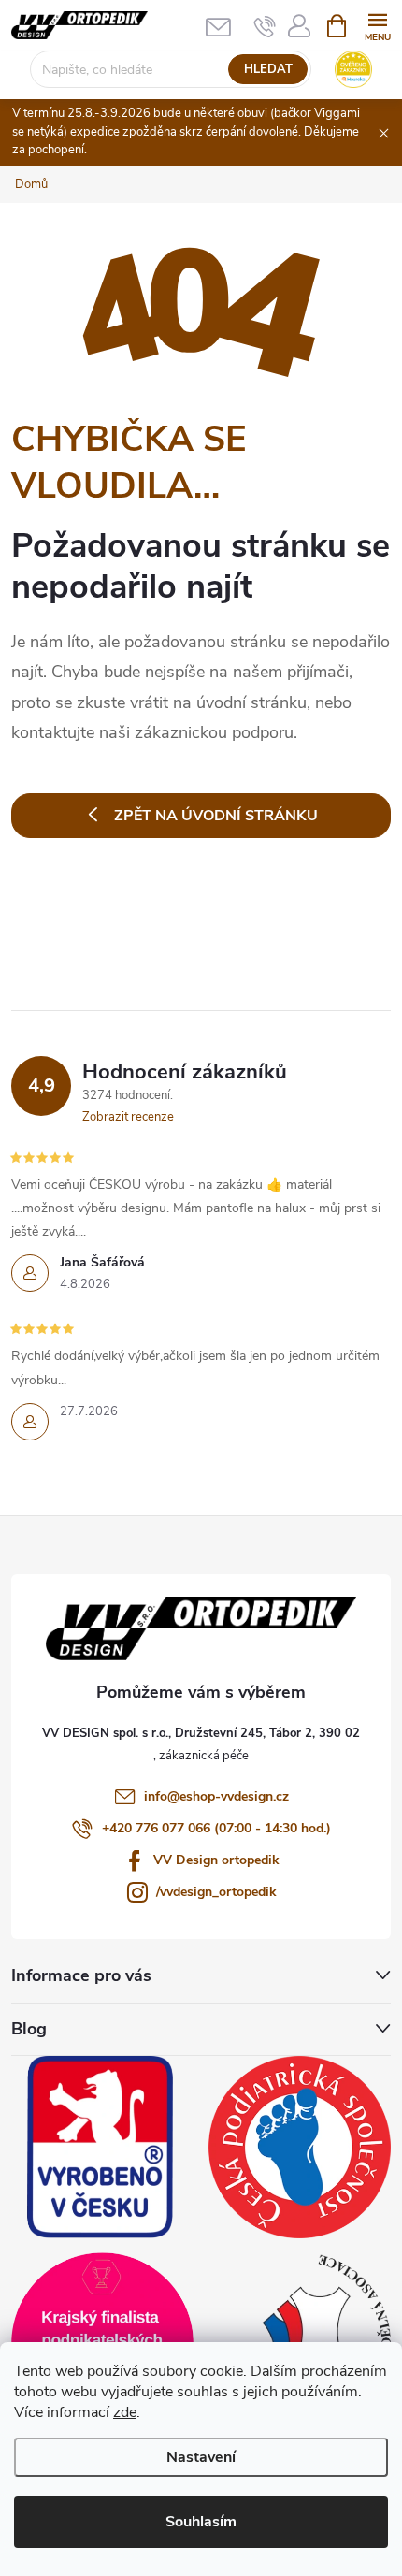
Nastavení (201, 2457)
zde (125, 2412)
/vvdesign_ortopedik (216, 1892)
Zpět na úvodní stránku (216, 816)
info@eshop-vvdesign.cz (216, 1796)
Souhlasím (201, 2522)
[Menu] (377, 25)
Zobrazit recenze (128, 1117)
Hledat (268, 69)
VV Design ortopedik (216, 1860)
